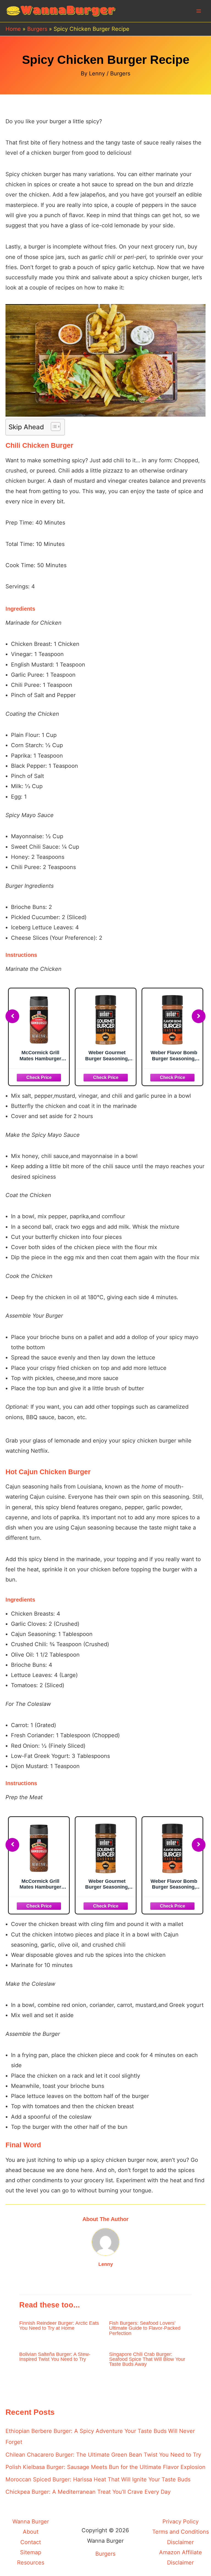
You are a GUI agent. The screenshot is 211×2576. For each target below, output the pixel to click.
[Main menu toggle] (199, 11)
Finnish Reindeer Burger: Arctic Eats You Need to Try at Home (59, 2325)
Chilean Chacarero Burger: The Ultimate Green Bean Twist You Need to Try (103, 2455)
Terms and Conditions (181, 2532)
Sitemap (31, 2552)
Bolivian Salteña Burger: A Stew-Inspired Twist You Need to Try (55, 2357)
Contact (31, 2542)
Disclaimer (180, 2542)
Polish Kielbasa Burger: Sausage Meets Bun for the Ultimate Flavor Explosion (105, 2467)
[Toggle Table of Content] (53, 427)
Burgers (120, 73)
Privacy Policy (181, 2522)
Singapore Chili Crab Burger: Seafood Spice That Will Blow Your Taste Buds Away (147, 2359)
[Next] (199, 1016)
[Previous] (12, 1016)
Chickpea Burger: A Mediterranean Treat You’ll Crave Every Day (88, 2492)
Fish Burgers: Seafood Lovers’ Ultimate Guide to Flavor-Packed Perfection (145, 2328)
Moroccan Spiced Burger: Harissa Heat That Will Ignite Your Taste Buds (98, 2479)
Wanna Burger (31, 2522)
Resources (31, 2563)
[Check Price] (42, 1077)
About (31, 2532)
